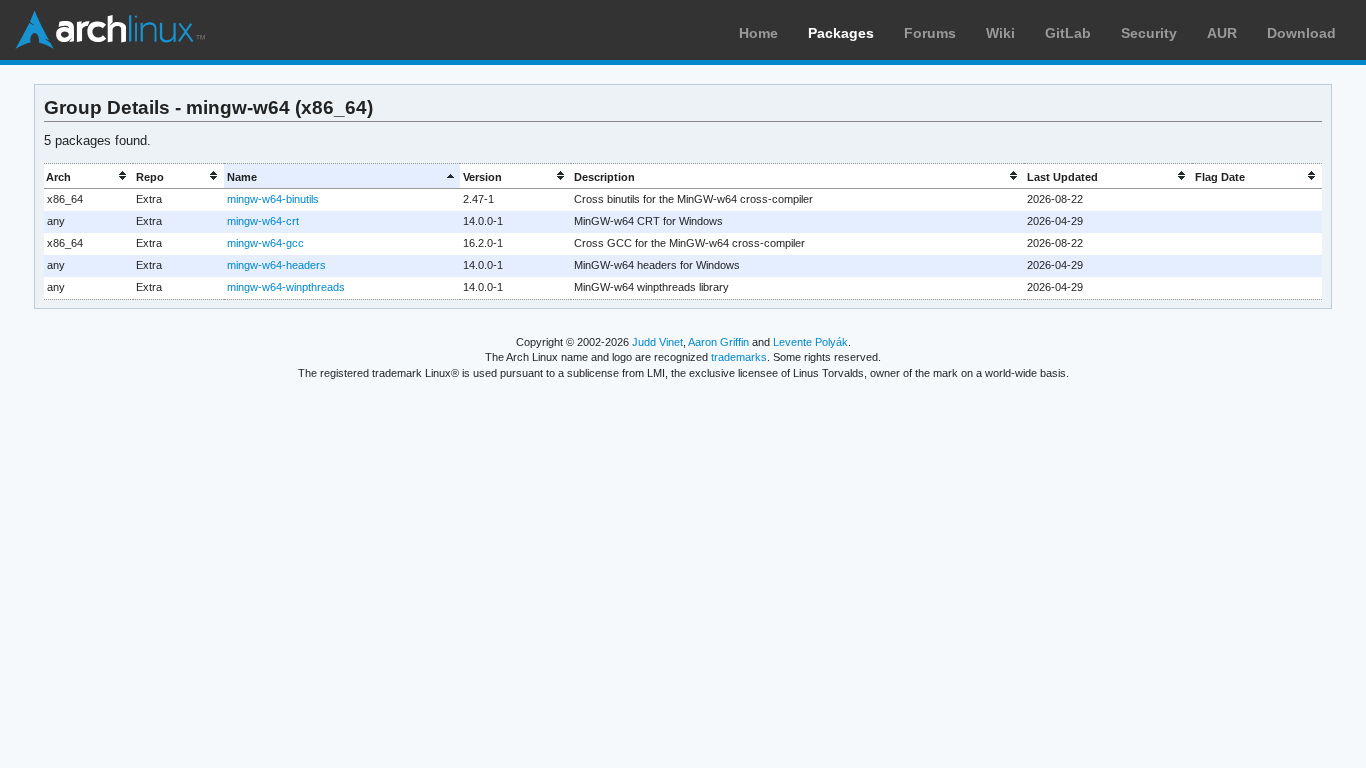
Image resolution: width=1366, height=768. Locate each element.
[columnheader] (89, 176)
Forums (930, 33)
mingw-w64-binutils (273, 199)
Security (1149, 33)
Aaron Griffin (718, 342)
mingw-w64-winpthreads (286, 287)
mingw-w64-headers (276, 265)
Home (758, 33)
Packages (841, 33)
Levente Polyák (810, 342)
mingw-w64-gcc (265, 243)
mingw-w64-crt (263, 221)
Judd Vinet (657, 342)
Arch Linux (110, 30)
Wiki (1000, 33)
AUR (1222, 33)
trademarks (739, 357)
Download (1301, 33)
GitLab (1068, 33)
